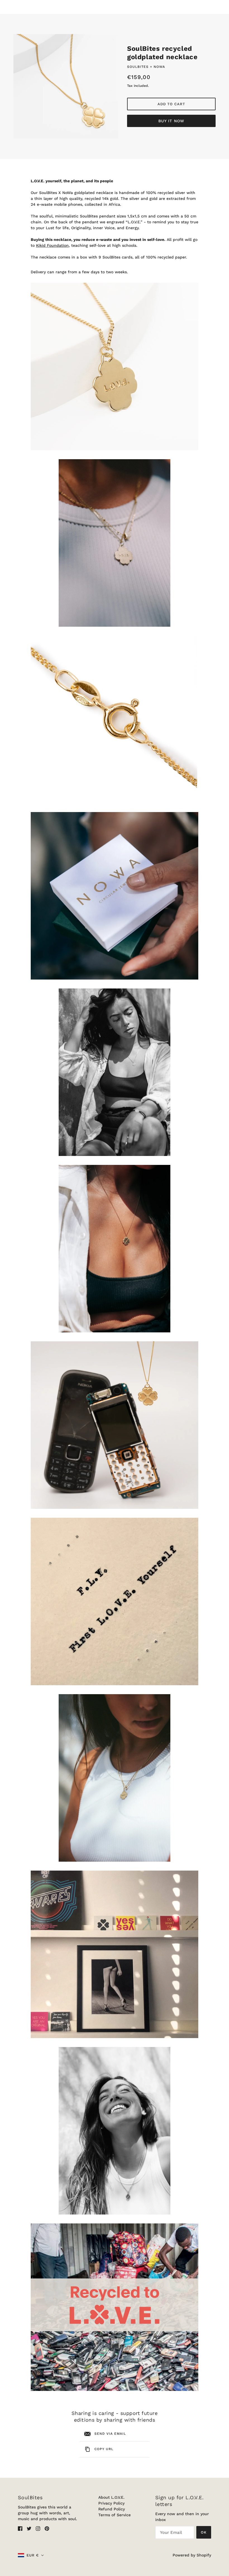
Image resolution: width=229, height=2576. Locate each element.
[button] (31, 2555)
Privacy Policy (111, 2503)
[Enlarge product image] (66, 86)
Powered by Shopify (192, 2555)
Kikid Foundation (52, 245)
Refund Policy (112, 2509)
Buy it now (171, 121)
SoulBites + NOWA (146, 67)
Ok (204, 2532)
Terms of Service (115, 2515)
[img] (20, 2528)
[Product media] (115, 367)
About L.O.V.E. (111, 2497)
